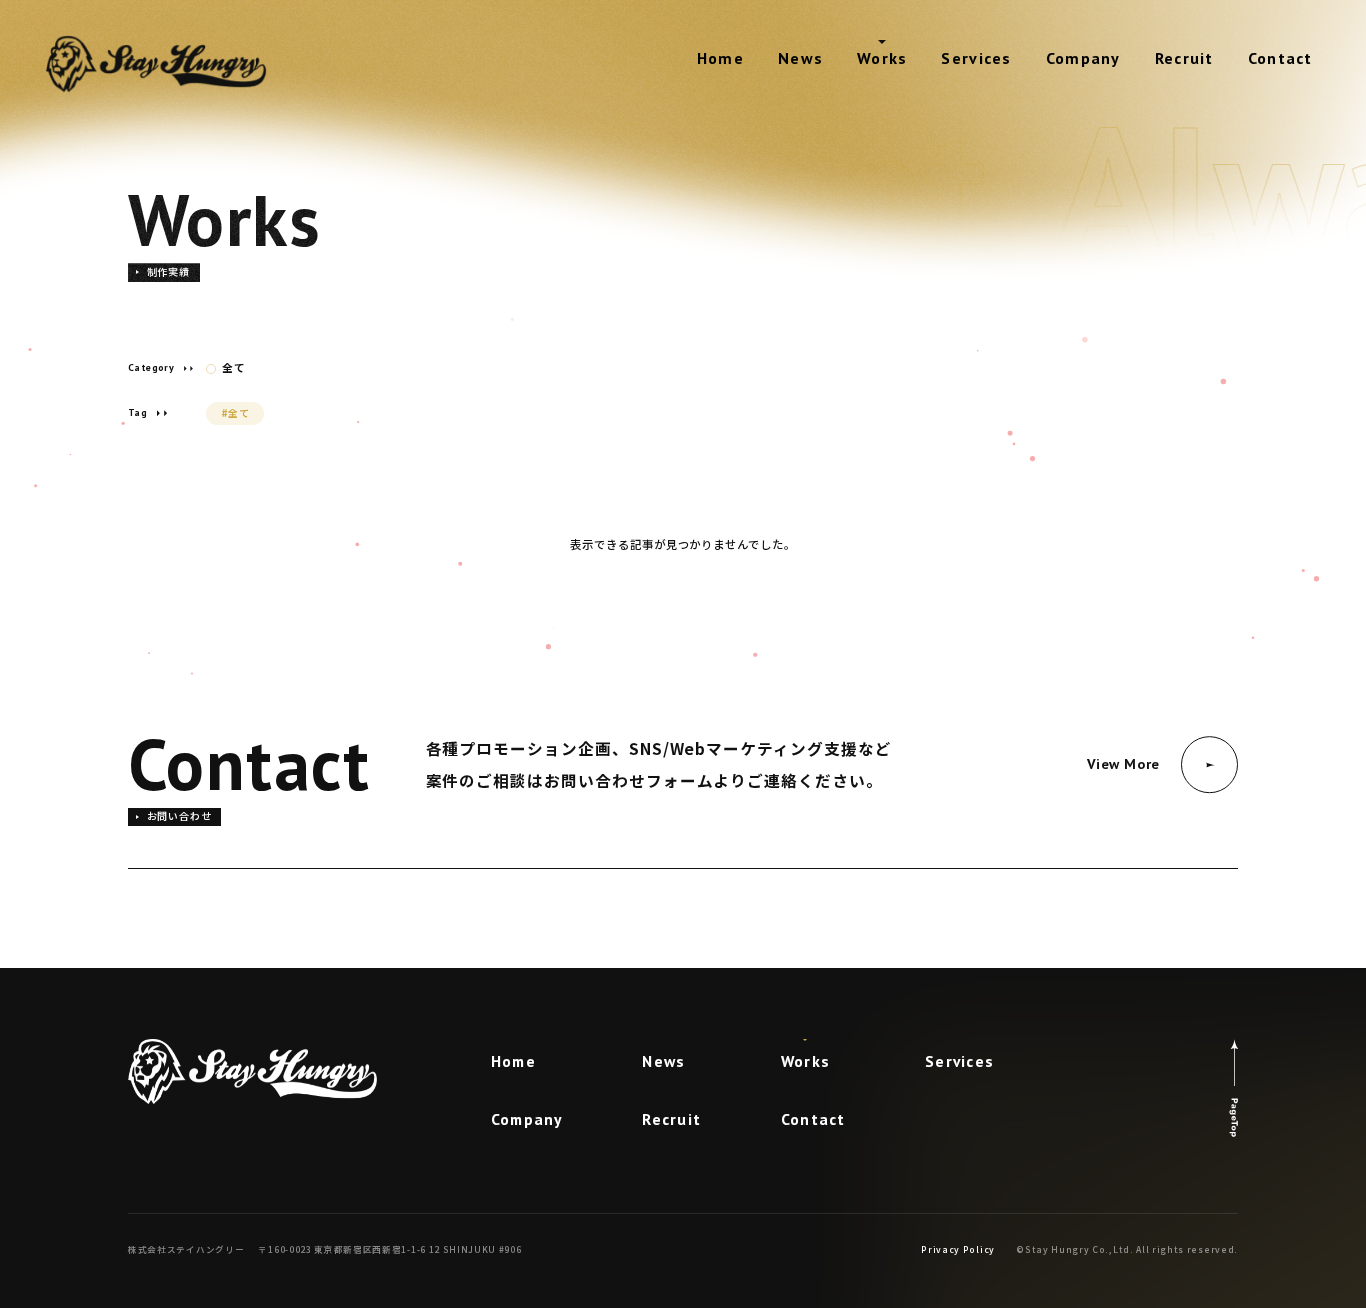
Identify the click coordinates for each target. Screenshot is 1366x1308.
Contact (1280, 58)
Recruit (1184, 58)
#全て (235, 412)
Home (720, 58)
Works (882, 58)
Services (976, 58)
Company (1083, 58)
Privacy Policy (958, 1249)
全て (233, 368)
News (800, 58)
